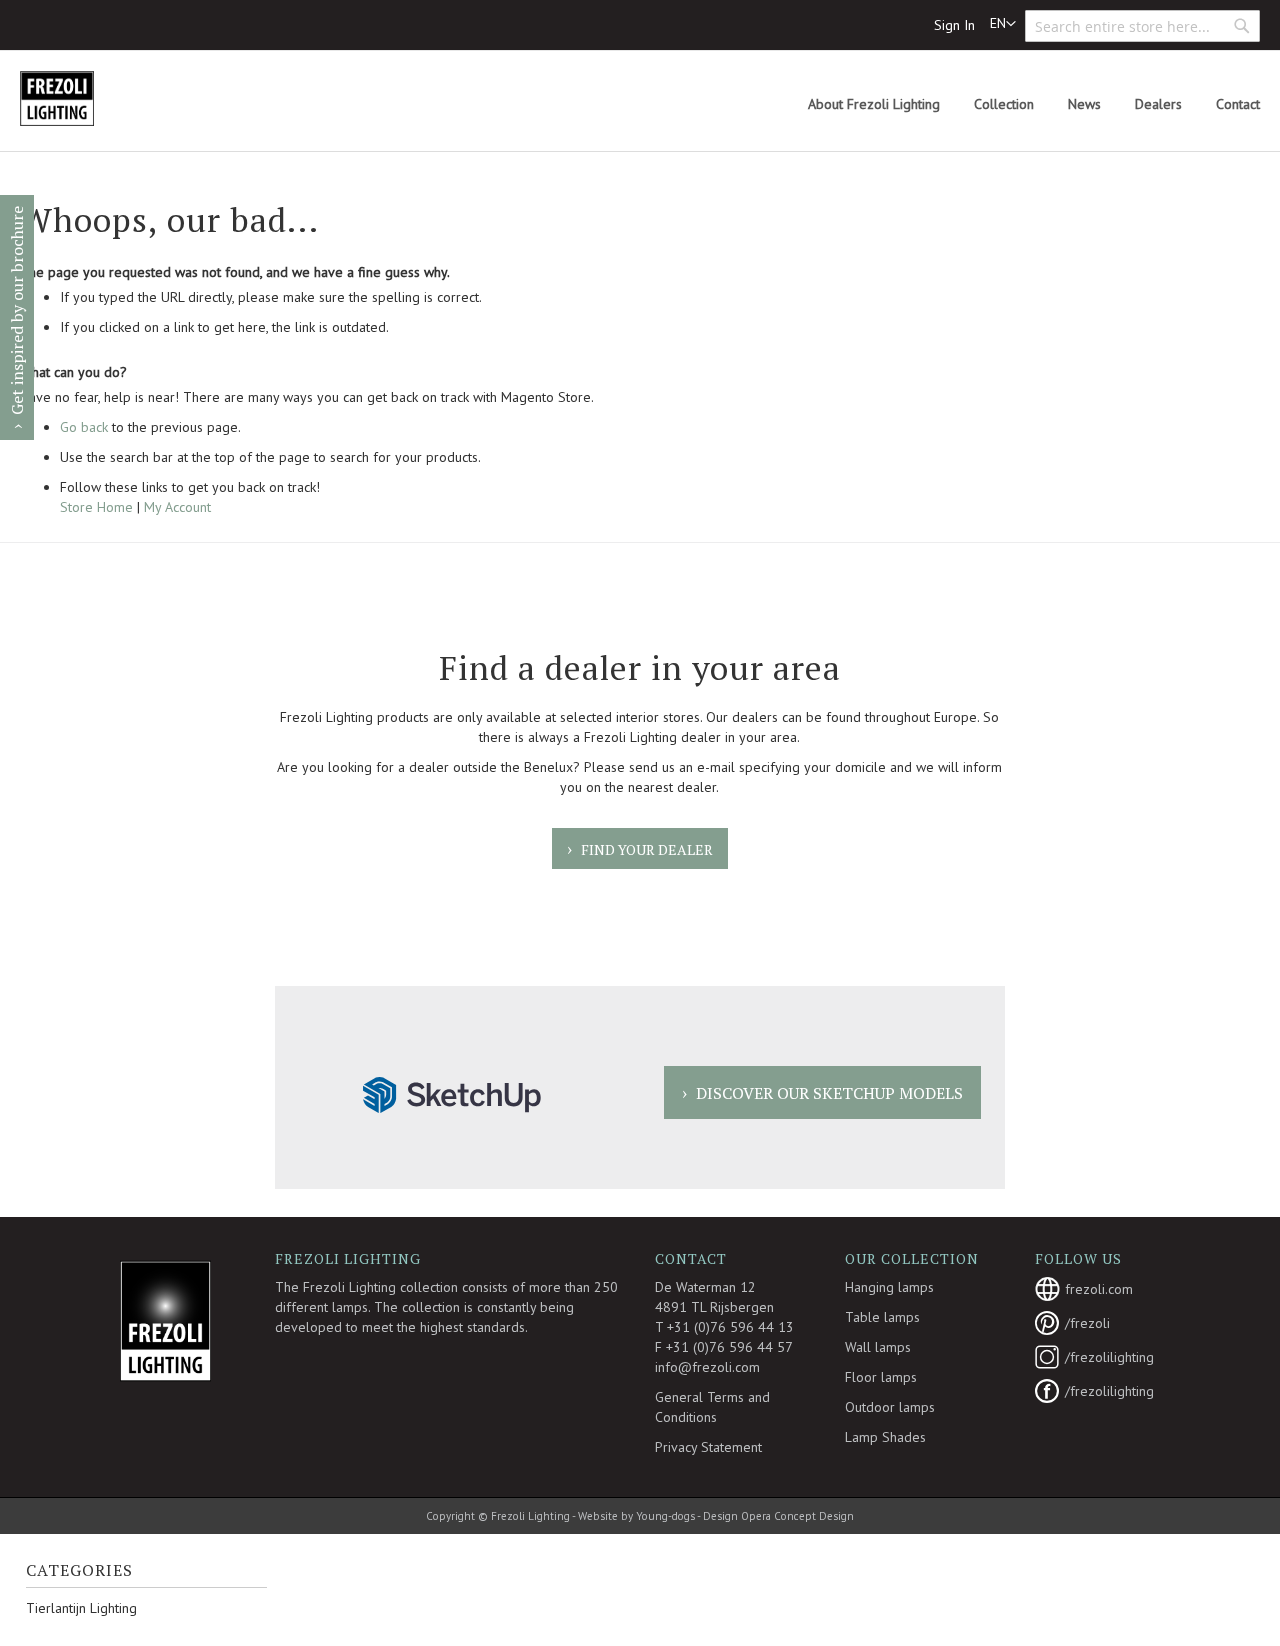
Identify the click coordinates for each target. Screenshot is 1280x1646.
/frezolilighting (1109, 1357)
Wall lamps (878, 1347)
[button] (1003, 24)
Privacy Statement (708, 1447)
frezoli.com (1099, 1289)
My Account (177, 507)
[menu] (1034, 104)
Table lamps (882, 1317)
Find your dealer (647, 849)
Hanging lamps (889, 1287)
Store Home (96, 507)
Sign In (954, 25)
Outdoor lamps (890, 1407)
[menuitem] (874, 104)
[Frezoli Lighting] (105, 98)
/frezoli (1087, 1323)
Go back (84, 427)
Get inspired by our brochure (17, 310)
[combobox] (1142, 26)
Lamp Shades (885, 1437)
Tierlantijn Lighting (81, 1608)
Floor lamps (881, 1377)
